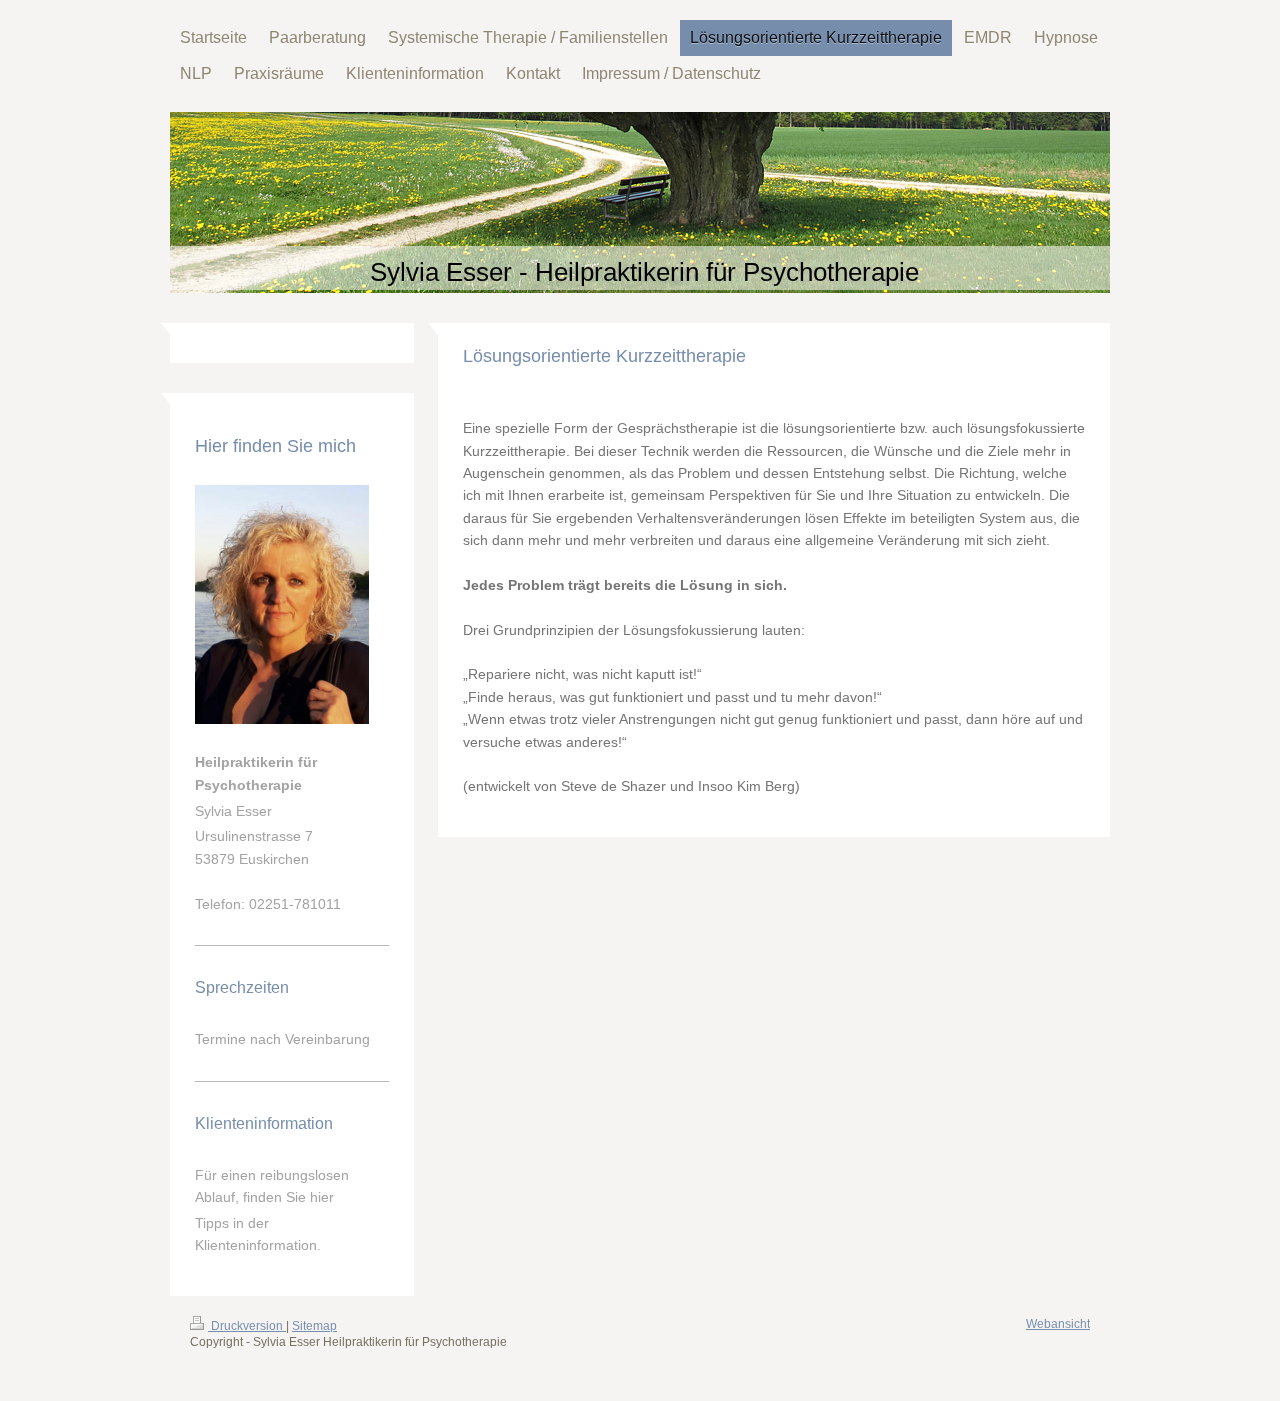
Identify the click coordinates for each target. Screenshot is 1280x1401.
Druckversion (247, 1326)
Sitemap (314, 1326)
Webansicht (1058, 1324)
